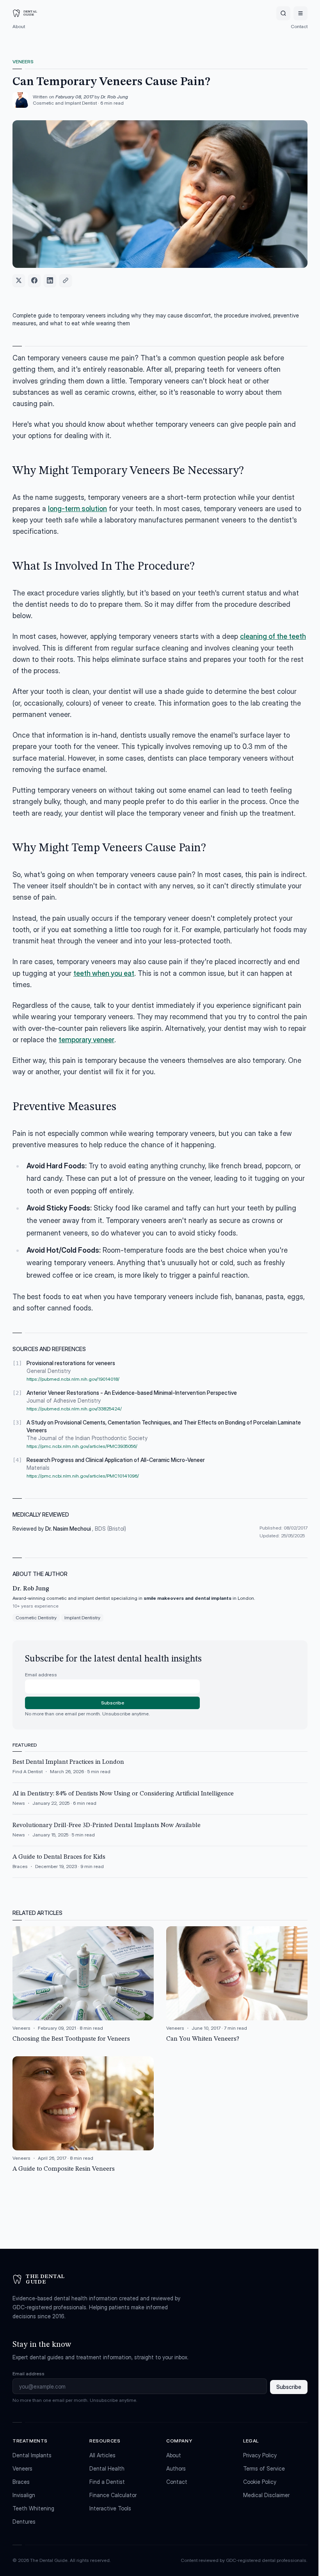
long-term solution (77, 509)
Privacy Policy (260, 2455)
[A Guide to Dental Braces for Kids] (160, 1865)
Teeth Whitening (33, 2508)
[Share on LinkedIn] (50, 280)
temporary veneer (86, 1040)
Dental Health (107, 2468)
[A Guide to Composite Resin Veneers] (83, 2115)
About (19, 26)
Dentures (24, 2522)
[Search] (283, 13)
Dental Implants (32, 2455)
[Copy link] (66, 280)
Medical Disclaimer (266, 2495)
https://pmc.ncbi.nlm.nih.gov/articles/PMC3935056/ (82, 1446)
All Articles (102, 2455)
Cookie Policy (260, 2482)
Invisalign (24, 2495)
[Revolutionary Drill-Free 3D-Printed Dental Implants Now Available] (160, 1833)
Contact (299, 26)
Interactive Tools (110, 2508)
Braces (21, 2482)
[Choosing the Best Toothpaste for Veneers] (83, 1985)
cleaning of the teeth (273, 636)
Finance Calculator (113, 2495)
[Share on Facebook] (34, 280)
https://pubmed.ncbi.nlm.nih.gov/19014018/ (73, 1379)
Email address (41, 1675)
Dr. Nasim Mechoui (69, 1529)
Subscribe (113, 1703)
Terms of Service (264, 2468)
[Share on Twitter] (19, 280)
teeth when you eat (104, 973)
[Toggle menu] (300, 13)
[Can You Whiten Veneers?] (237, 1985)
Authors (176, 2468)
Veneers (23, 62)
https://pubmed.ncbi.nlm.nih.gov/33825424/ (74, 1409)
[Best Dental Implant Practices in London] (160, 1770)
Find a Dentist (107, 2482)
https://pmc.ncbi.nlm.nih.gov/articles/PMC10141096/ (83, 1476)
